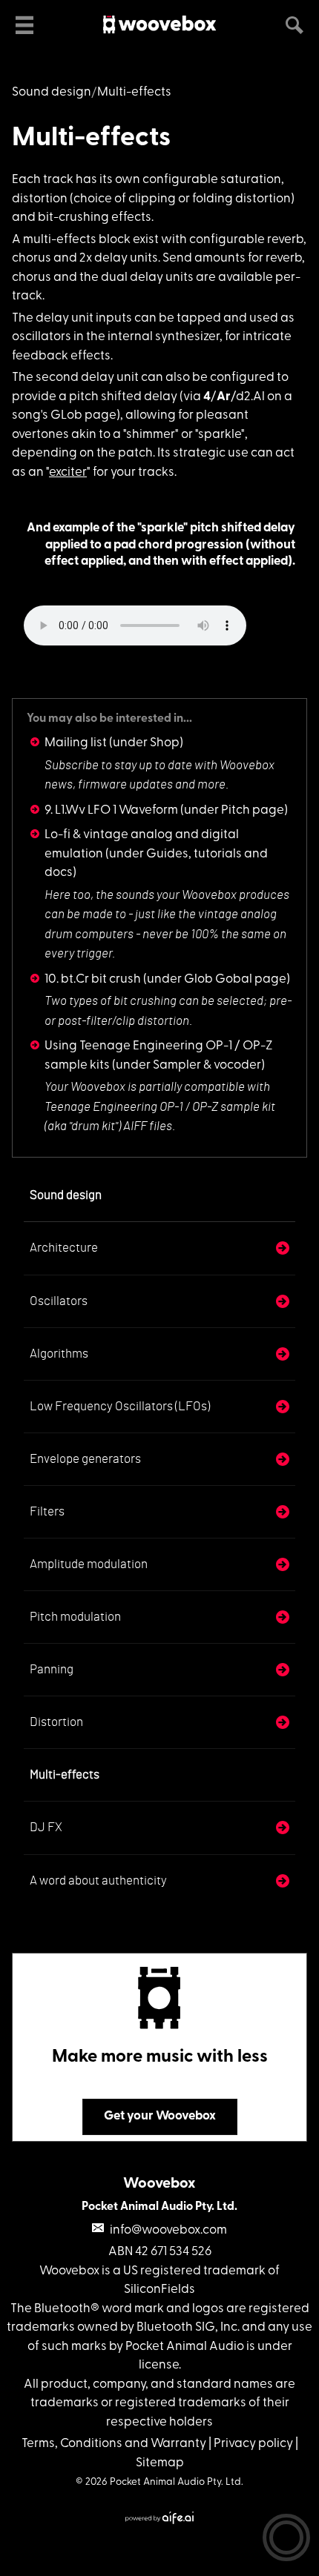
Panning (52, 1669)
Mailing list (76, 743)
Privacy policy (253, 2444)
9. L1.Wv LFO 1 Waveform (111, 810)
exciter (68, 472)
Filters (47, 1511)
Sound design (52, 92)
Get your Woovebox (160, 2116)
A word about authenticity (98, 1880)
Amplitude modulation (89, 1564)
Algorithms (59, 1354)
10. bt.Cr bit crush (93, 979)
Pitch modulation (75, 1617)
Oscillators (59, 1301)
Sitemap (160, 2463)
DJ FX (46, 1827)
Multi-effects (91, 139)
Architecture (64, 1248)
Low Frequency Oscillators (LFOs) (120, 1406)
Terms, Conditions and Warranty (114, 2444)
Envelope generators (85, 1459)
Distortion (56, 1722)
